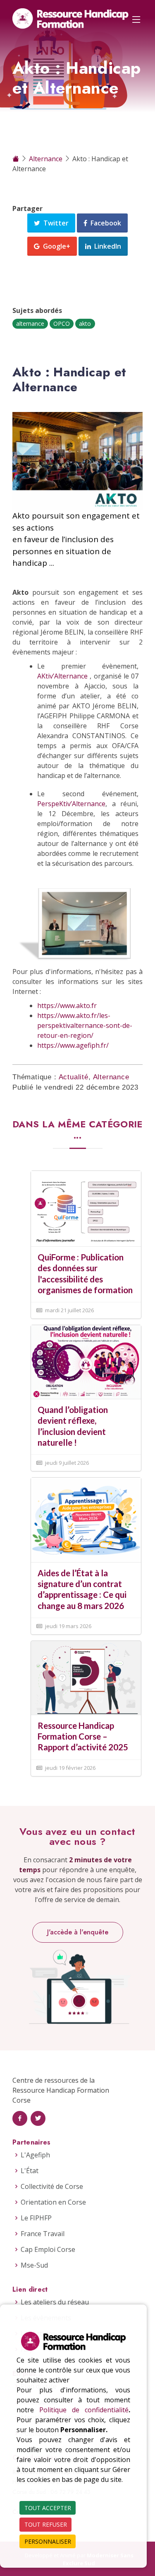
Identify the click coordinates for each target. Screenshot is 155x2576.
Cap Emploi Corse (48, 2249)
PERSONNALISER (48, 2541)
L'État (30, 2171)
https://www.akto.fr (67, 1006)
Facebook (104, 223)
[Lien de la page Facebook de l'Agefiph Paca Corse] (20, 2118)
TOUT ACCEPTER (48, 2508)
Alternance (46, 159)
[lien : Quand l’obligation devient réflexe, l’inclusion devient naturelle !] (86, 1362)
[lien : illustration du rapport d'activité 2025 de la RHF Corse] (86, 1677)
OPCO (62, 324)
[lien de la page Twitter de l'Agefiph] (38, 2118)
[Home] (17, 159)
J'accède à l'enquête (78, 1932)
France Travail (43, 2234)
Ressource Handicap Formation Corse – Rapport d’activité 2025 (83, 1736)
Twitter (54, 223)
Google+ (55, 246)
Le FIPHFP (36, 2218)
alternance (30, 324)
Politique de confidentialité (84, 2410)
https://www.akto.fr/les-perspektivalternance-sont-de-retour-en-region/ (85, 1025)
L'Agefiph (35, 2155)
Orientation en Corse (53, 2202)
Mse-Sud (34, 2265)
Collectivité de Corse (52, 2186)
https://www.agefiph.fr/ (73, 1045)
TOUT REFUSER (46, 2524)
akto (85, 324)
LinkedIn (106, 246)
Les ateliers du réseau (55, 2302)
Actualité (74, 1077)
